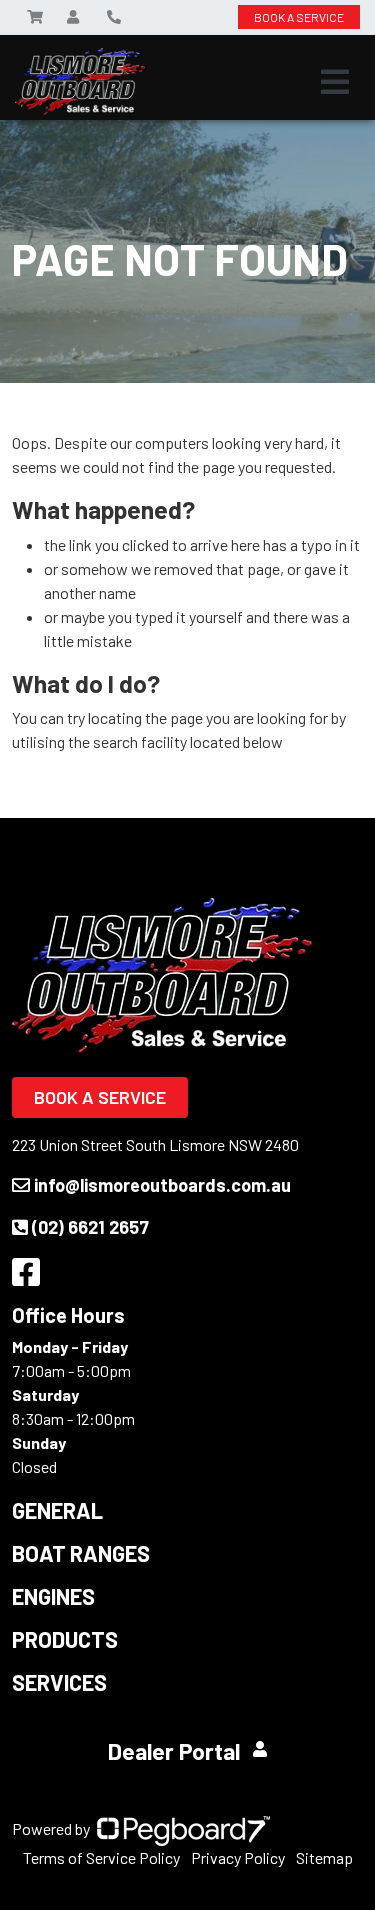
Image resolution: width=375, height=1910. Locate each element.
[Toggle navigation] (335, 82)
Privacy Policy (238, 1857)
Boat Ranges (81, 1553)
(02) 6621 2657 (90, 1227)
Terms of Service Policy (101, 1857)
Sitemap (324, 1857)
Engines (53, 1596)
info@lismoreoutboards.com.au (162, 1185)
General (57, 1510)
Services (59, 1682)
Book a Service (100, 1097)
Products (65, 1639)
